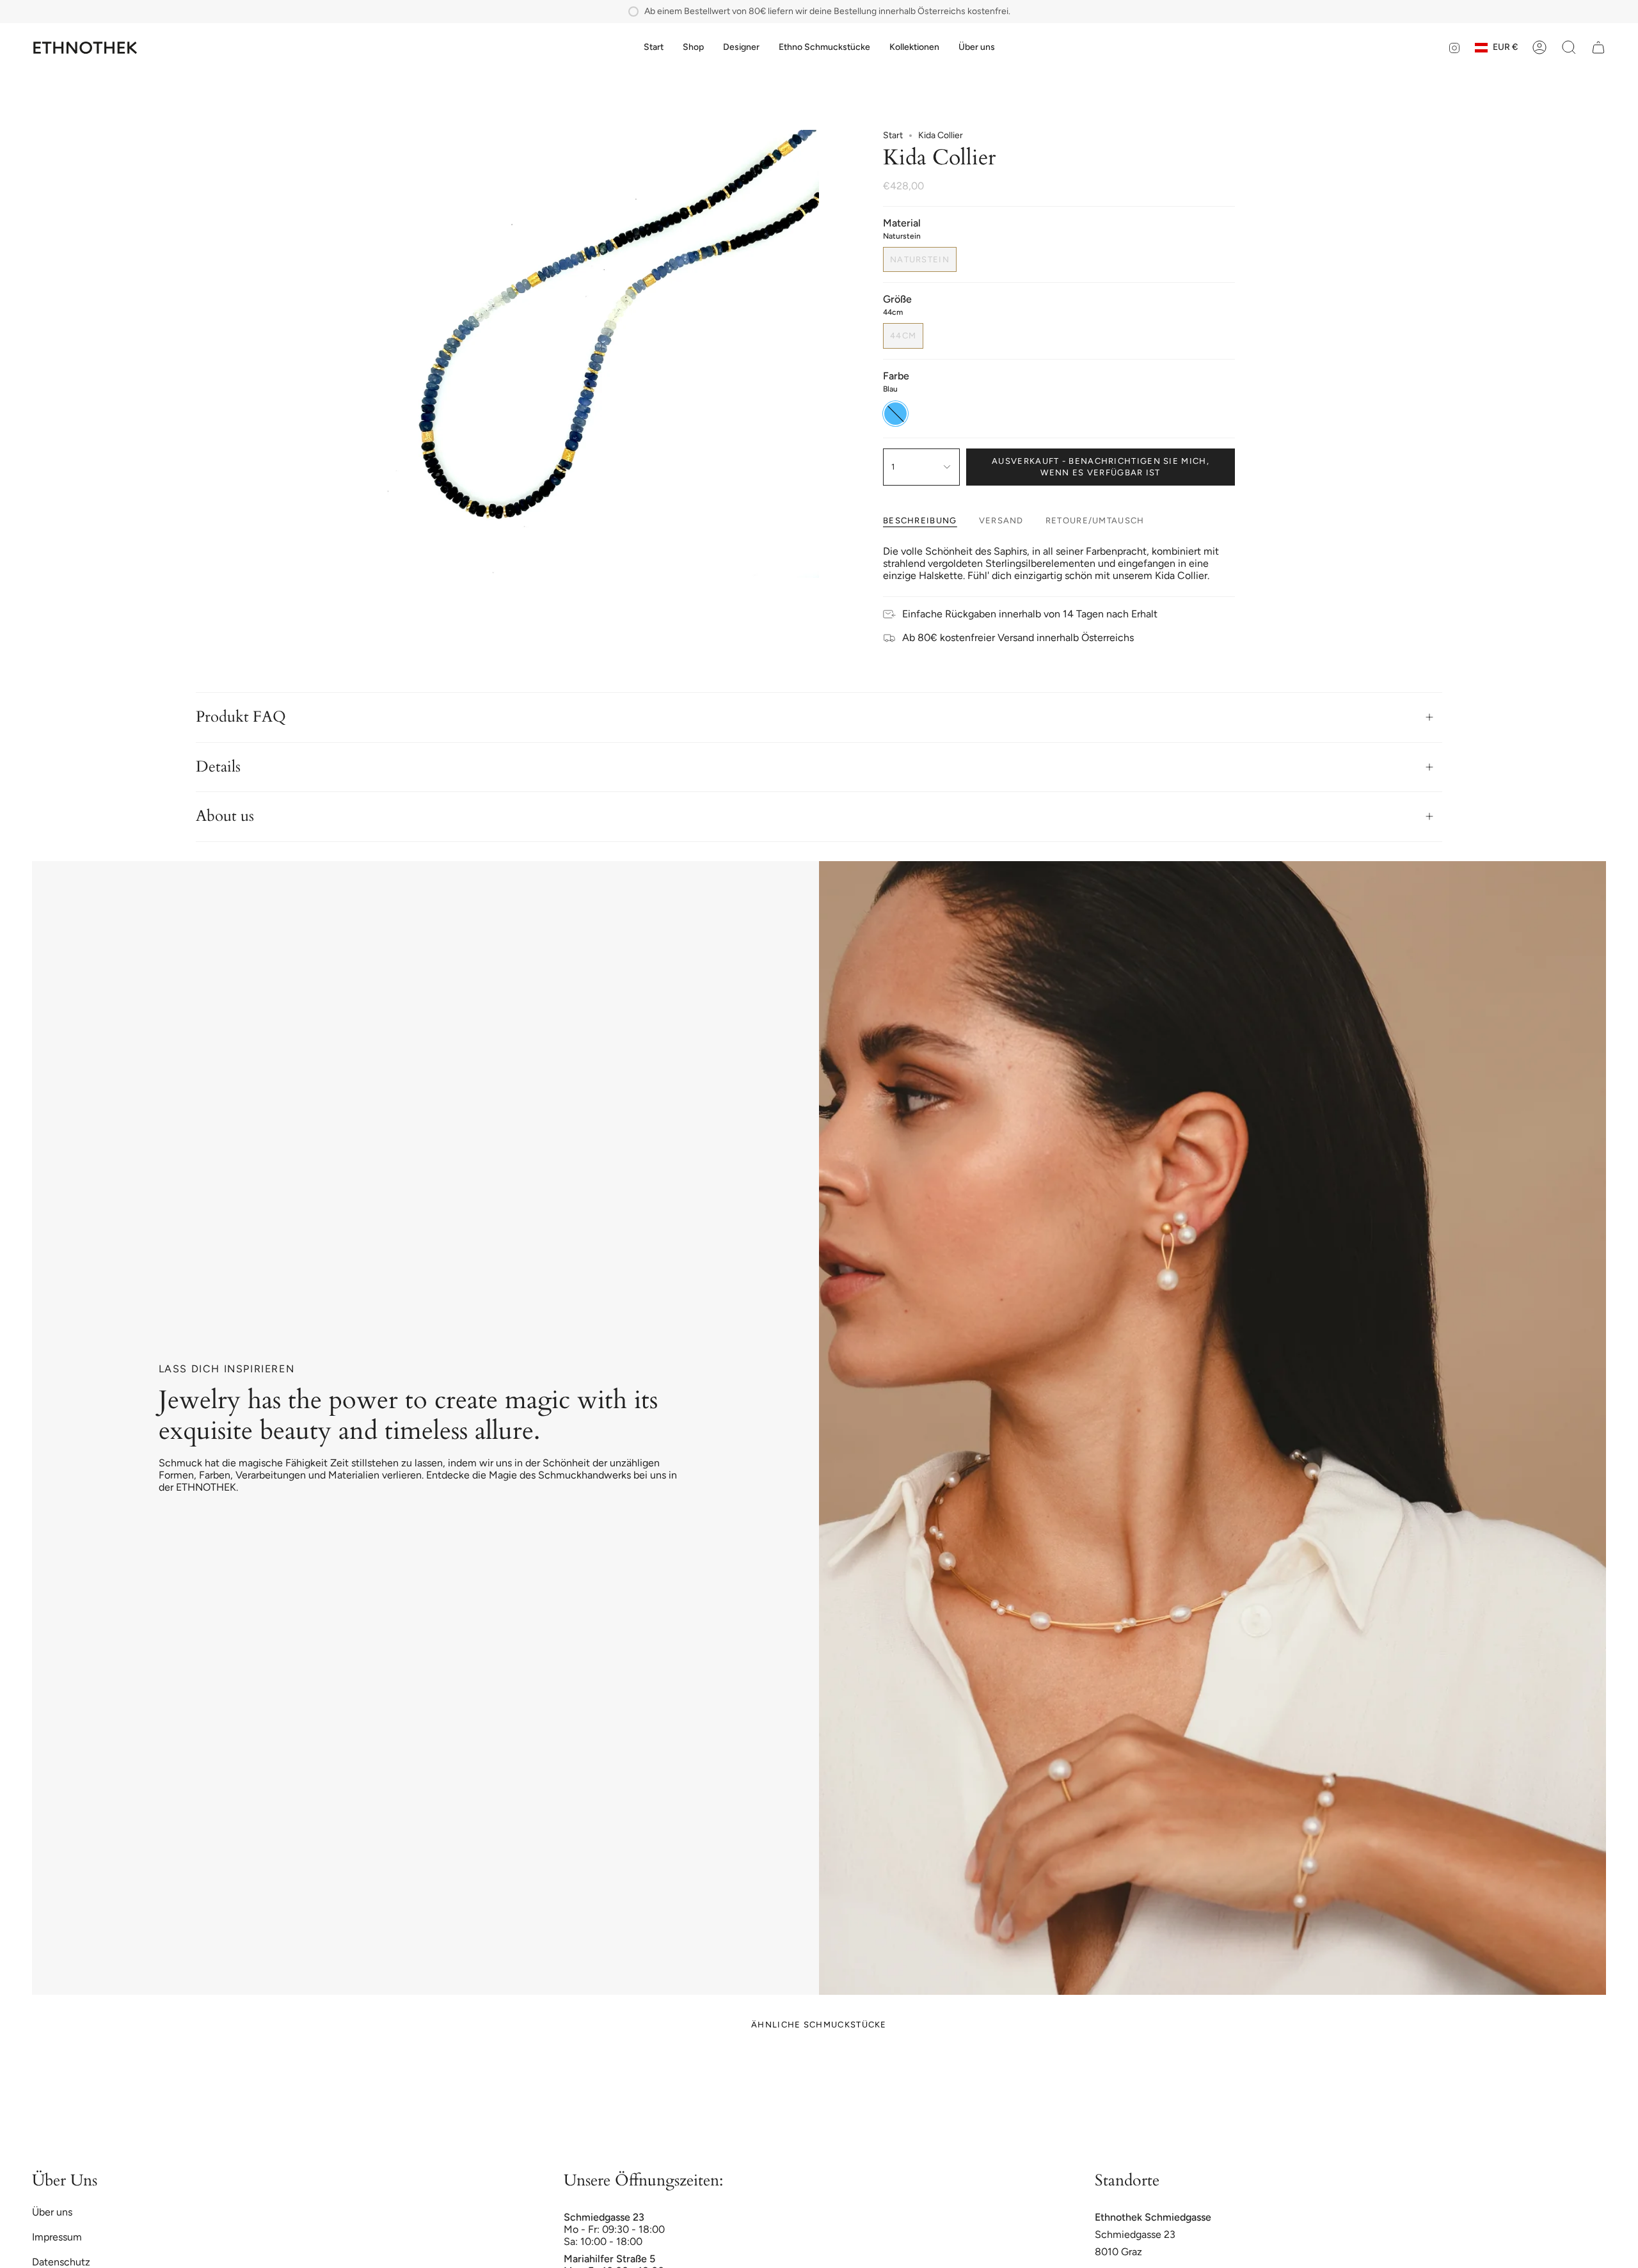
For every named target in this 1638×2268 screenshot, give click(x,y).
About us (225, 816)
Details (218, 767)
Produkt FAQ (241, 717)
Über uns (52, 2212)
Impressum (57, 2237)
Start (893, 135)
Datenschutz (61, 2262)
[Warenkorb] (1598, 47)
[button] (693, 48)
